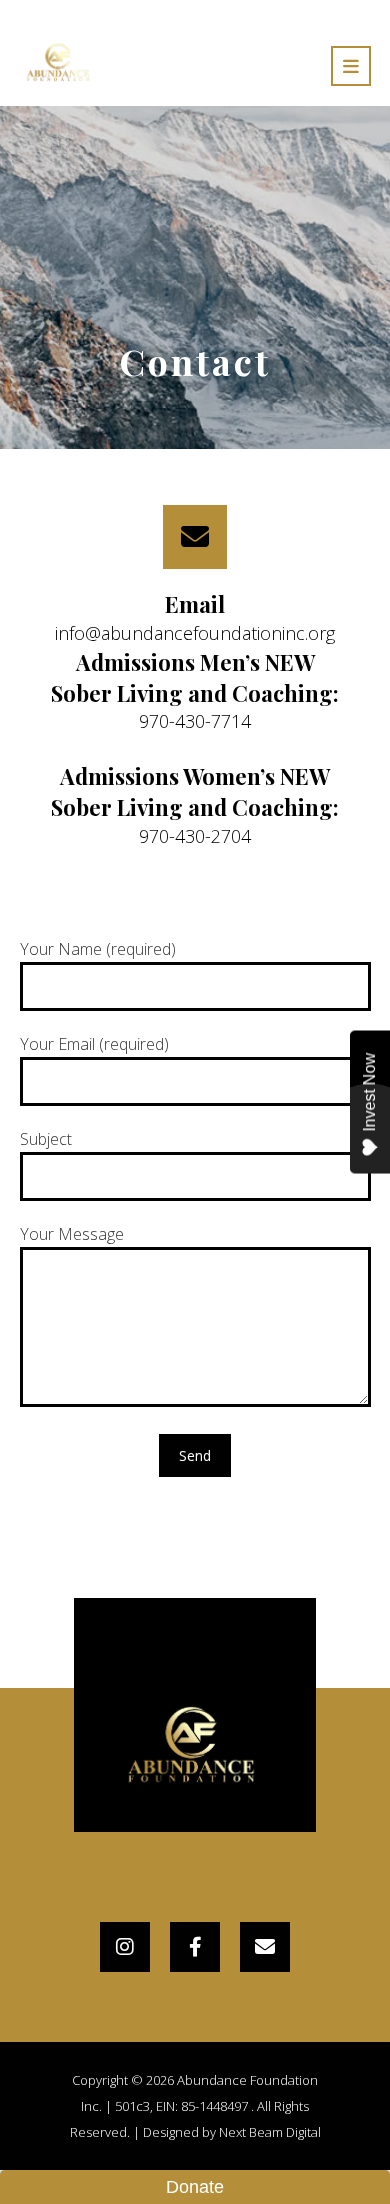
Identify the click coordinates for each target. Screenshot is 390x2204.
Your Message (72, 1234)
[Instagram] (125, 1947)
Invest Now (369, 1092)
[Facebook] (195, 1947)
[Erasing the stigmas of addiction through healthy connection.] (60, 62)
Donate (195, 2187)
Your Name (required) (98, 949)
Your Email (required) (94, 1044)
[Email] (265, 1947)
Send (195, 1455)
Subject (46, 1139)
